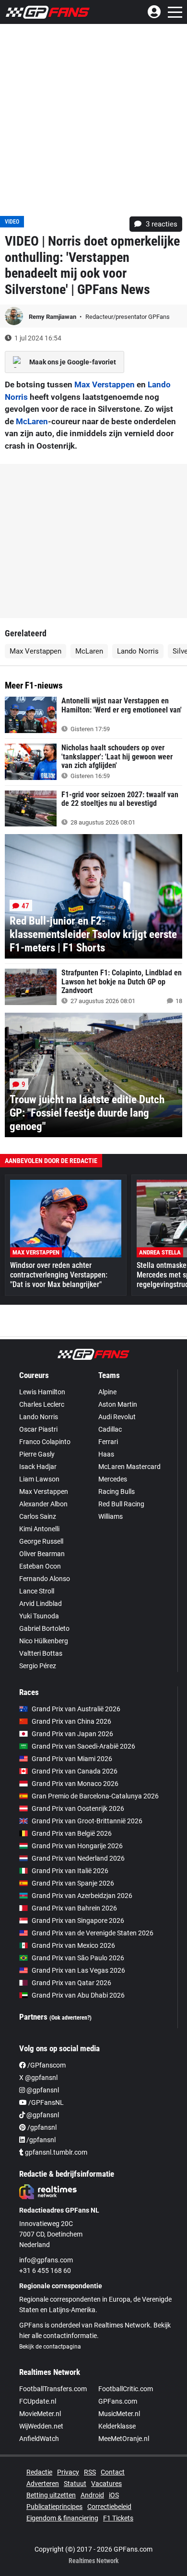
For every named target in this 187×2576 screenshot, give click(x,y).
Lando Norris (138, 651)
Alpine (107, 1392)
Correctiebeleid (109, 2507)
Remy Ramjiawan (53, 317)
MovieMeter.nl (40, 2414)
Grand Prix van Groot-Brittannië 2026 (87, 1821)
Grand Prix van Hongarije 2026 (77, 1846)
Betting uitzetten (51, 2495)
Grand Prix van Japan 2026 (72, 1734)
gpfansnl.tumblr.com (55, 2152)
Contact (113, 2472)
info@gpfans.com (46, 2260)
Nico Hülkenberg (44, 1641)
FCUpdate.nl (38, 2401)
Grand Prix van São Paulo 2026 (78, 1958)
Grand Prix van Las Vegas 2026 (78, 1970)
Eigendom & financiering (62, 2518)
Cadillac (110, 1429)
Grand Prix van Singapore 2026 (78, 1921)
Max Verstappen (105, 384)
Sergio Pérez (38, 1666)
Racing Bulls (117, 1491)
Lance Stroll (37, 1591)
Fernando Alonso (45, 1579)
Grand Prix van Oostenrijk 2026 (78, 1808)
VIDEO (12, 222)
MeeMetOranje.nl (124, 2439)
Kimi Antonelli (39, 1529)
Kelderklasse (117, 2426)
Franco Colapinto (45, 1442)
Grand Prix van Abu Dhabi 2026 (78, 1995)
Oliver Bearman (42, 1554)
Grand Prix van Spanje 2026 (73, 1883)
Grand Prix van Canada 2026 (75, 1771)
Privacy (68, 2472)
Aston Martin (118, 1404)
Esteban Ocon (40, 1566)
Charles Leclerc (42, 1404)
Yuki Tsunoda (39, 1616)
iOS (114, 2495)
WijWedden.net (41, 2426)
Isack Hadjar (38, 1467)
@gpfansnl (42, 2090)
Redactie (39, 2472)
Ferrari (108, 1442)
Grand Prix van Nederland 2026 (78, 1858)
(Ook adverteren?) (70, 2018)
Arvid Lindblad (41, 1604)
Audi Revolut (117, 1417)
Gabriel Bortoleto (44, 1628)
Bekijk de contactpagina (50, 2347)
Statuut (75, 2484)
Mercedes (113, 1479)
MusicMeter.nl (119, 2414)
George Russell (41, 1541)
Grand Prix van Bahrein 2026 (74, 1908)
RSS (90, 2472)
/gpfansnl (41, 2127)
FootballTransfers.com (53, 2389)
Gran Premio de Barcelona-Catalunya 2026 (95, 1796)
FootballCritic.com (126, 2389)
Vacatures (106, 2484)
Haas (106, 1454)
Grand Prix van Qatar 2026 (71, 1983)
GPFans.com (118, 2401)
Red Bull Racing (121, 1504)
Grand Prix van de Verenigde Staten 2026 (93, 1933)
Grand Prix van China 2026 (71, 1721)
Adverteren (43, 2484)
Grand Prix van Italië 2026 (70, 1871)
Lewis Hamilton (42, 1392)
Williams (111, 1516)
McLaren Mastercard (129, 1467)
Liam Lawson (39, 1479)
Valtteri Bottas (41, 1653)
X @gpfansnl (38, 2078)
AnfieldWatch (39, 2439)
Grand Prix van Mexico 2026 (73, 1945)
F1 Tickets (118, 2518)
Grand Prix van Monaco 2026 (75, 1784)
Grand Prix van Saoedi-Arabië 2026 (83, 1746)
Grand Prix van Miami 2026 (72, 1759)
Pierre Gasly (37, 1454)
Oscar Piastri (38, 1429)
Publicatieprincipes (54, 2507)
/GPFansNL (45, 2102)
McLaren (32, 421)
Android (92, 2495)
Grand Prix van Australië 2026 (76, 1709)
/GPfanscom (46, 2065)
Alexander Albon (43, 1504)
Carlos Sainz (38, 1516)
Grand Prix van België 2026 (72, 1833)
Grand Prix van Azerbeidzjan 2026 (82, 1896)
